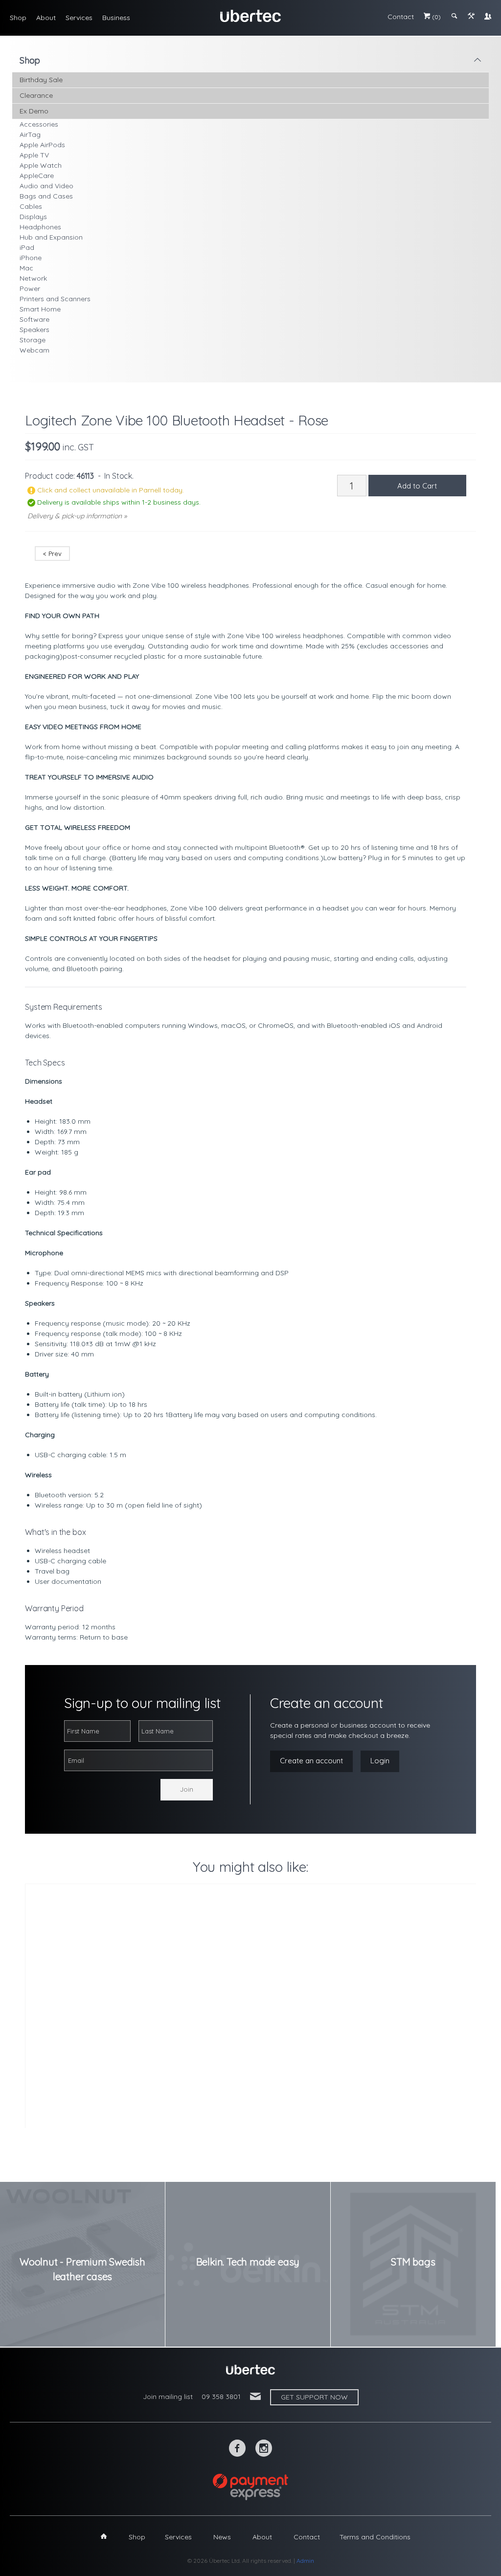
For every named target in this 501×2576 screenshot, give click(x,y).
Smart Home (40, 309)
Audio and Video (46, 186)
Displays (33, 217)
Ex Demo (34, 111)
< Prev (52, 554)
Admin (305, 2561)
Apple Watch (41, 165)
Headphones (40, 227)
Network (33, 278)
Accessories (39, 124)
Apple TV (34, 155)
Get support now (314, 2397)
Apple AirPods (42, 145)
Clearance (36, 95)
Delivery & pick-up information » (77, 516)
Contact (401, 17)
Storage (33, 340)
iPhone (31, 258)
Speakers (34, 330)
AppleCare (37, 176)
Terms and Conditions (375, 2537)
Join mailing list (168, 2397)
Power (30, 289)
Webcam (34, 350)
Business (116, 18)
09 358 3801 (221, 2397)
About (46, 18)
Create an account (311, 1761)
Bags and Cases (46, 196)
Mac (26, 268)
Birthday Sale (41, 80)
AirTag (30, 134)
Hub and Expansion (51, 237)
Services (79, 18)
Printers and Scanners (55, 299)
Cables (31, 206)
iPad (27, 247)
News (222, 2537)
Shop (18, 18)
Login (380, 1761)
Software (34, 319)
